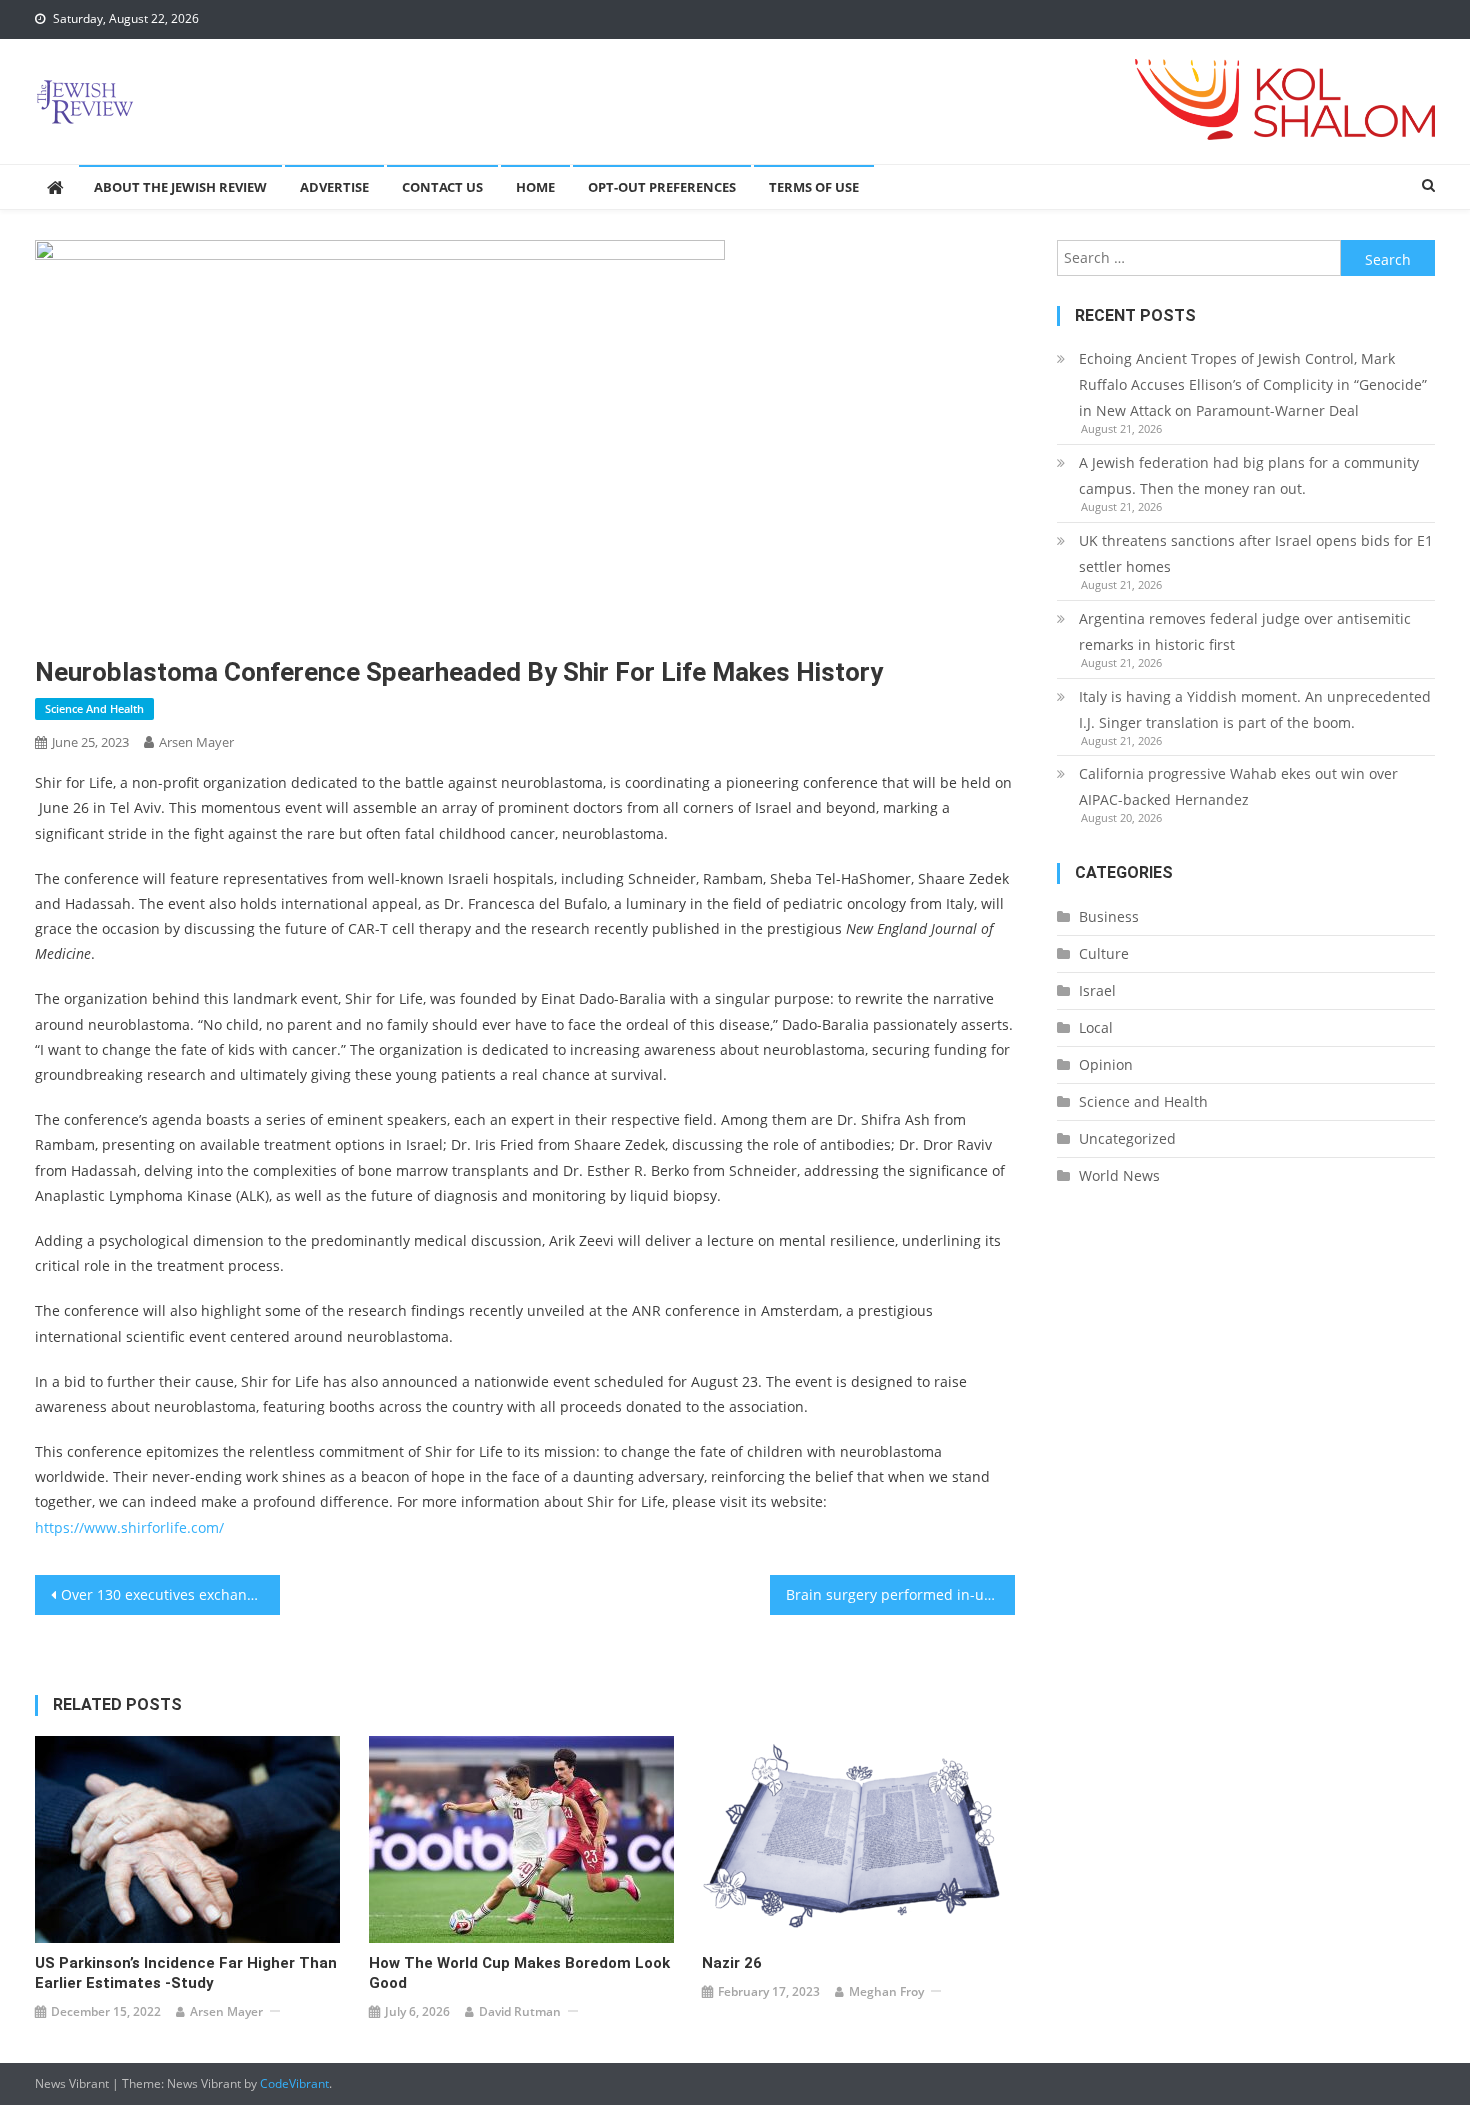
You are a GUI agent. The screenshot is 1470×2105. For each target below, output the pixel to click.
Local (1096, 1027)
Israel (1097, 990)
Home (535, 187)
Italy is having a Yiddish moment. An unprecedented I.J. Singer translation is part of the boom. (1255, 709)
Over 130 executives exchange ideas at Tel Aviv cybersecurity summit (170, 1594)
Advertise (334, 187)
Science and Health (94, 708)
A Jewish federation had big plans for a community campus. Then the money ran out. (1249, 475)
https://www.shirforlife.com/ (129, 1527)
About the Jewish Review (180, 187)
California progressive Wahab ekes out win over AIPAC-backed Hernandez (1238, 786)
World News (1119, 1175)
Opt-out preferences (662, 187)
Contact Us (442, 187)
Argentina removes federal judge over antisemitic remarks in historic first (1245, 631)
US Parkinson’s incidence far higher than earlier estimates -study (186, 1973)
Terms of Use (814, 187)
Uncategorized (1127, 1138)
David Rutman (520, 2011)
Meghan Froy (886, 1991)
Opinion (1106, 1064)
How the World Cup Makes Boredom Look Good (519, 1973)
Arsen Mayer (196, 742)
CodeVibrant (294, 2083)
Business (1109, 916)
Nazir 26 (732, 1963)
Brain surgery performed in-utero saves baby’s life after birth (900, 1594)
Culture (1104, 953)
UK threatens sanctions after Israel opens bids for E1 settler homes (1256, 553)
